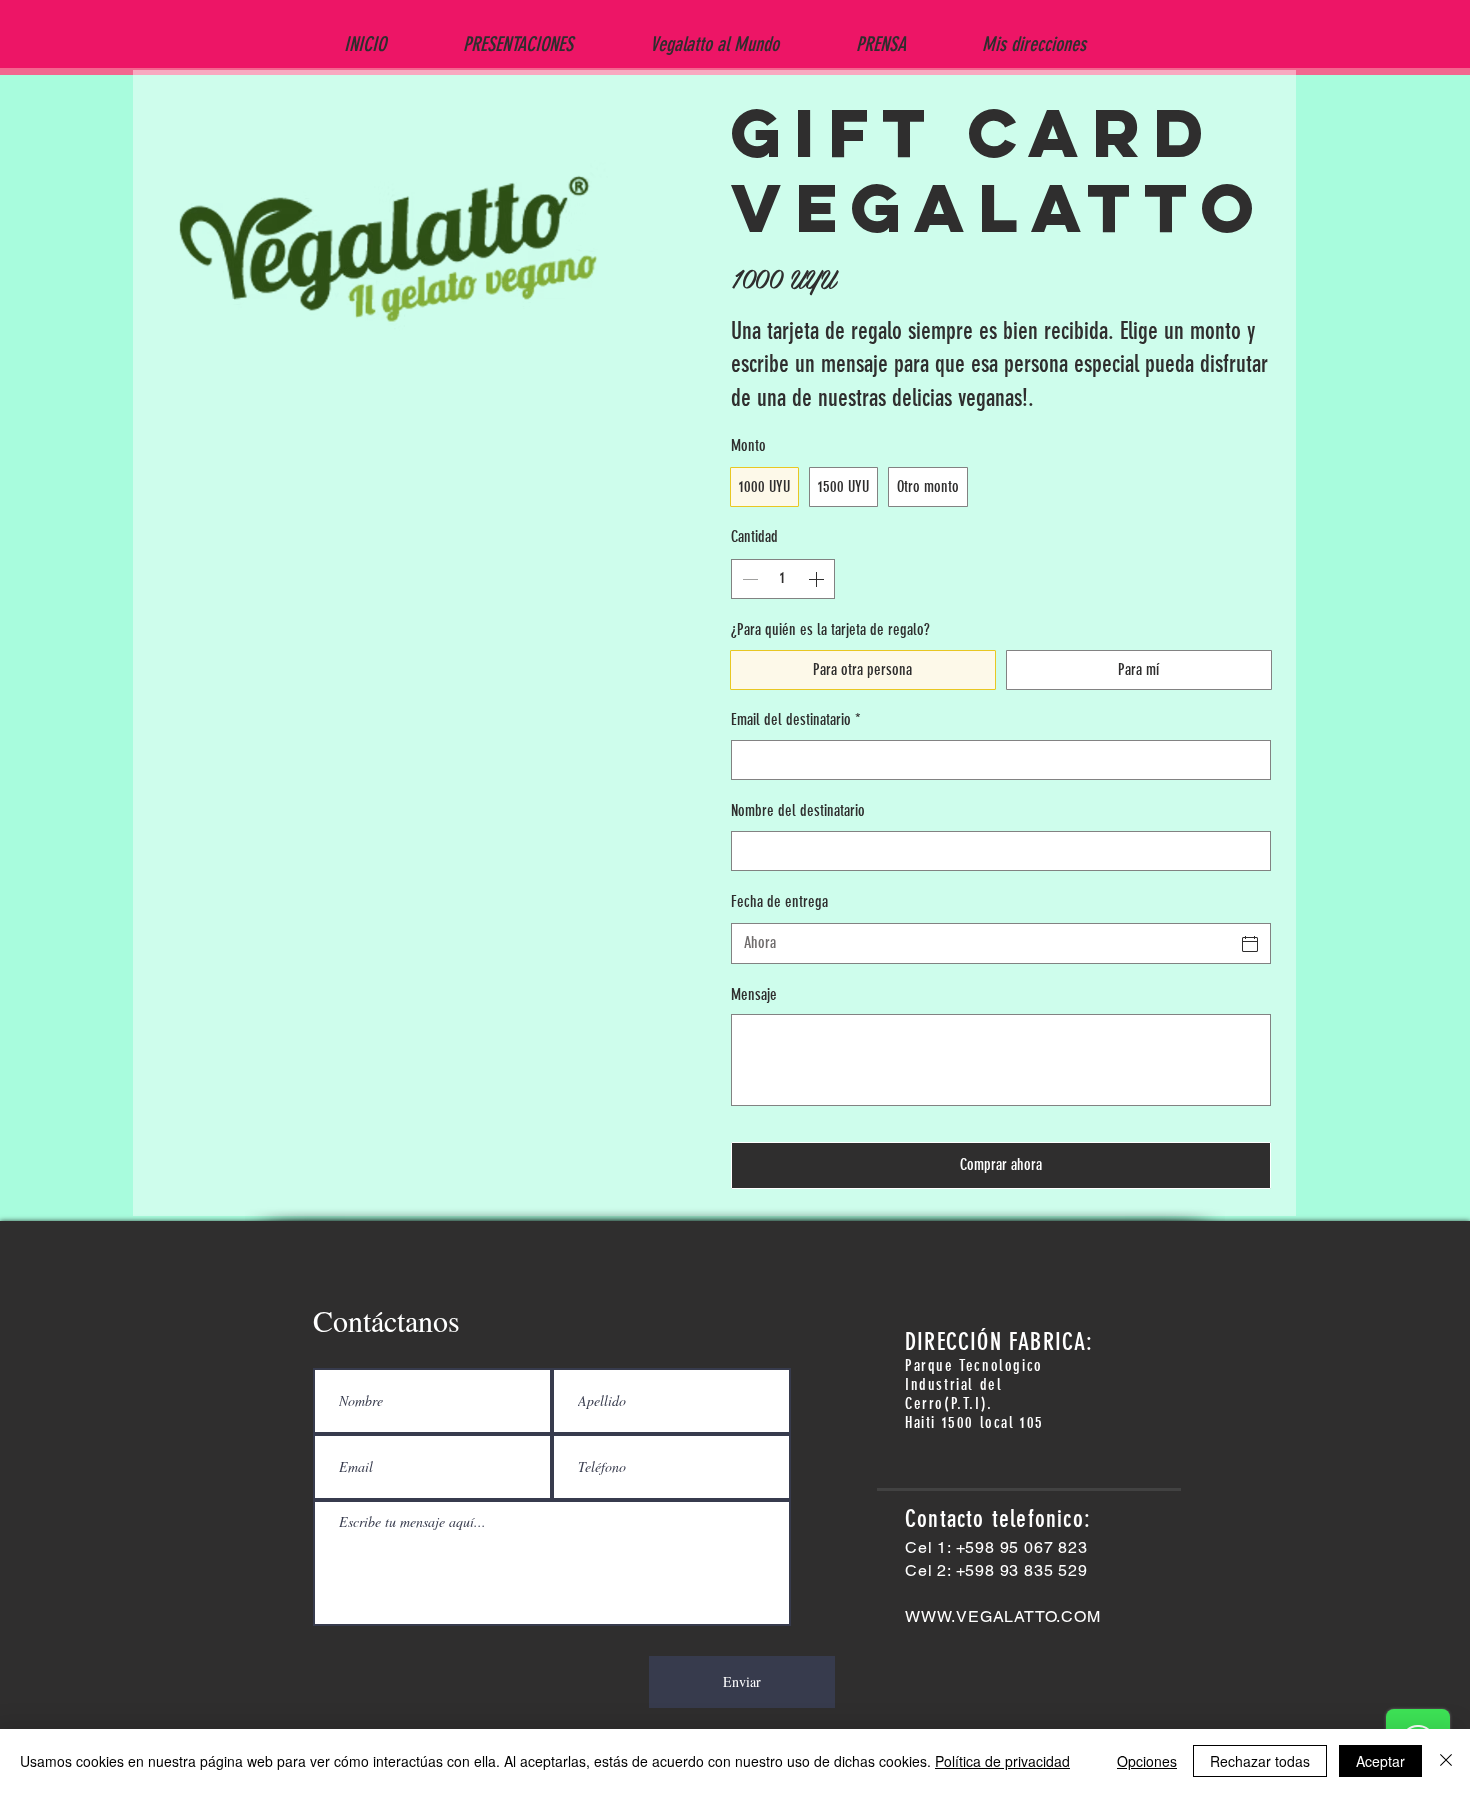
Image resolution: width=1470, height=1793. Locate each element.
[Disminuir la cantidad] (748, 579)
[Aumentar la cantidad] (818, 579)
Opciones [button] (1147, 1761)
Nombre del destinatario (798, 810)
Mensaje (754, 994)
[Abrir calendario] (1250, 944)
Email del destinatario (796, 719)
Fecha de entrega (779, 901)
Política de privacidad (1002, 1761)
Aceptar (1380, 1761)
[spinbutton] (783, 579)
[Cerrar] (1446, 1761)
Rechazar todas (1260, 1761)
